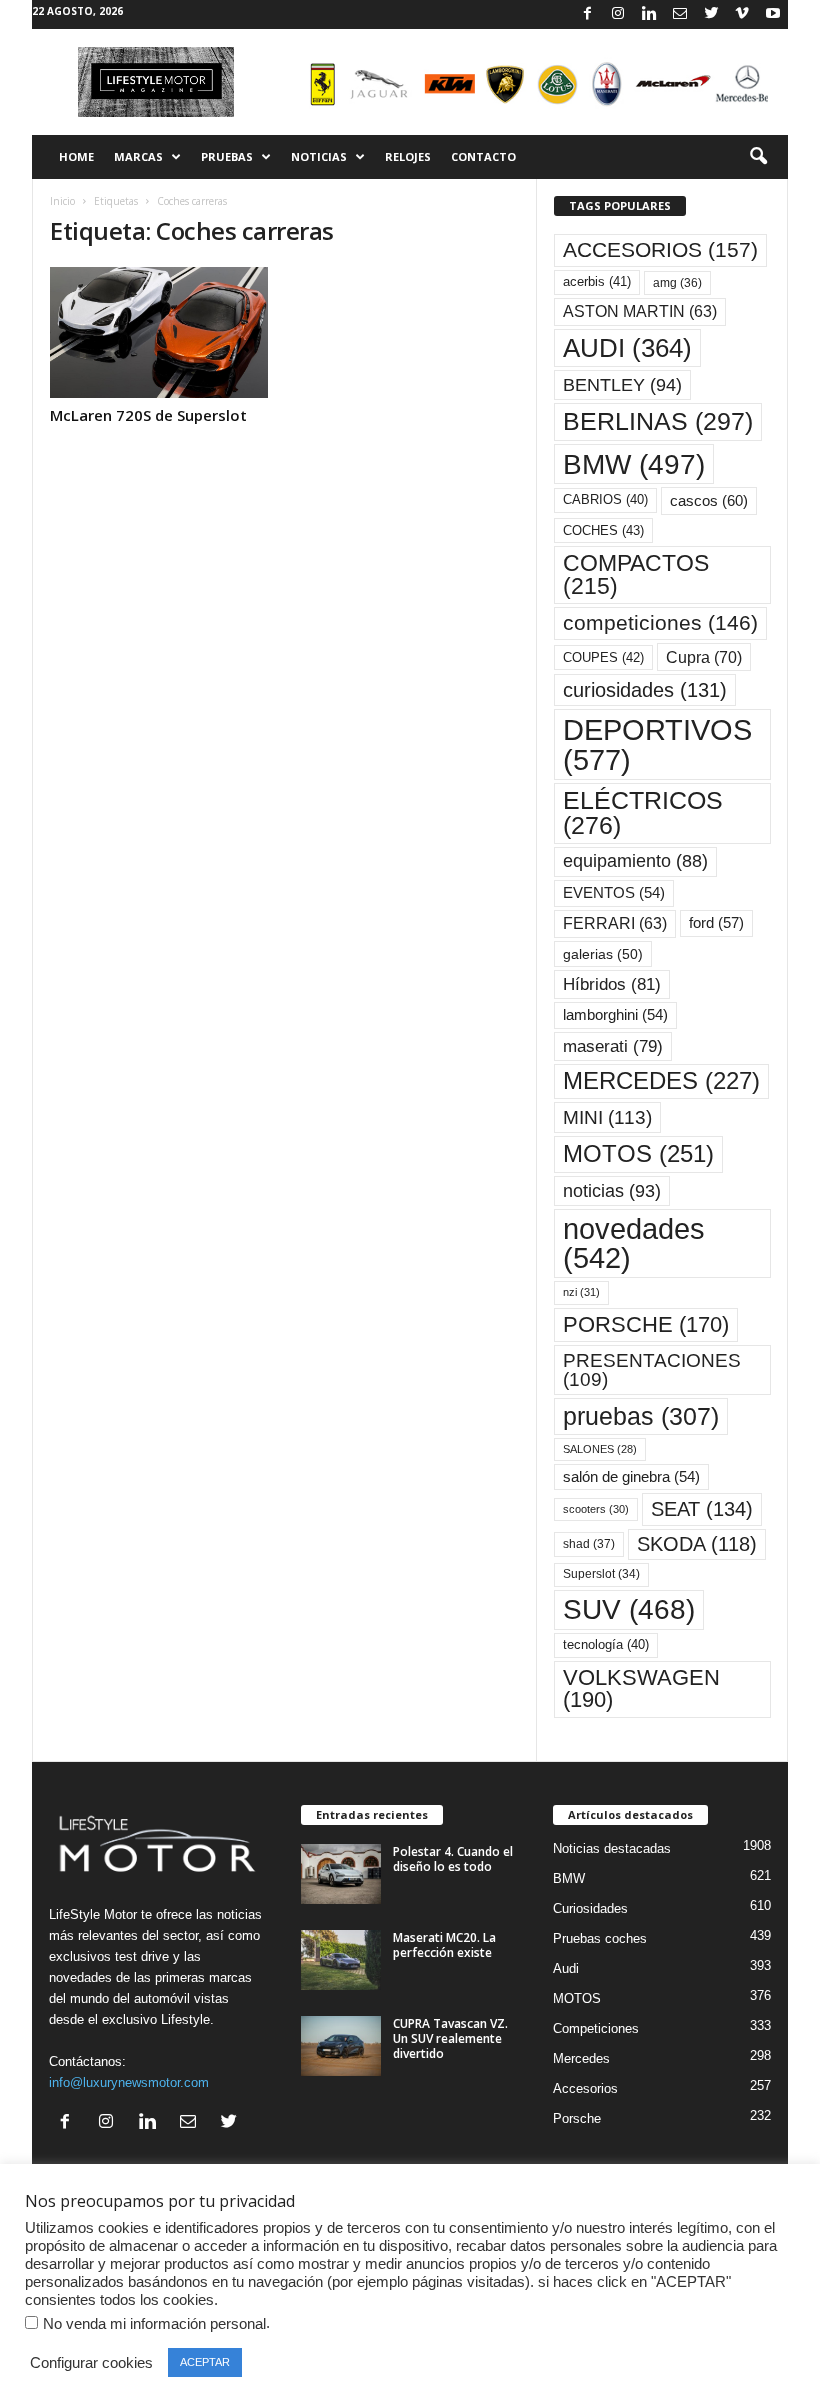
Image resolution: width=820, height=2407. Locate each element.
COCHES (603, 530)
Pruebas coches (600, 1938)
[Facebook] (587, 14)
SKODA (697, 1544)
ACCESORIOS (660, 250)
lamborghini (615, 1015)
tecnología (606, 1644)
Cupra (704, 657)
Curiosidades (590, 1908)
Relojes (408, 156)
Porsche (577, 2118)
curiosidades (645, 690)
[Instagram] (618, 14)
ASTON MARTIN (640, 311)
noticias (612, 1191)
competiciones (660, 622)
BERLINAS (658, 421)
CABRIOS (605, 499)
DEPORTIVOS (657, 744)
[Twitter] (711, 14)
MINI (607, 1117)
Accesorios (585, 2088)
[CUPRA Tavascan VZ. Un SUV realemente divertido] (341, 2046)
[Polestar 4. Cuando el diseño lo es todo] (341, 1874)
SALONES (600, 1449)
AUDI (627, 348)
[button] (758, 157)
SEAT (702, 1509)
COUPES (603, 657)
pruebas (641, 1416)
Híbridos (612, 984)
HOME (76, 156)
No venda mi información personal (154, 2324)
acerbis (597, 281)
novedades (634, 1243)
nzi (581, 1292)
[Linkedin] (649, 14)
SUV (629, 1609)
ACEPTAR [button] (205, 2362)
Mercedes (581, 2058)
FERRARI (615, 923)
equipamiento (635, 861)
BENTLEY (622, 385)
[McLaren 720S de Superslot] (159, 332)
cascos (709, 500)
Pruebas (227, 156)
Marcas (138, 156)
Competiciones (596, 2028)
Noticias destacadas (612, 1848)
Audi (566, 1968)
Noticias (319, 156)
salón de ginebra (631, 1477)
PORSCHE (646, 1324)
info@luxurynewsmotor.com (129, 2082)
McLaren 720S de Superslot (148, 415)
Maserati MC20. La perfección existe (444, 1945)
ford (716, 922)
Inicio (62, 201)
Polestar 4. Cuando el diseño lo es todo (453, 1859)
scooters (596, 1509)
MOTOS (638, 1153)
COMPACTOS (636, 574)
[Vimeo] (742, 14)
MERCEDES (661, 1081)
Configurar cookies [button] (91, 2363)
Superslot (601, 1574)
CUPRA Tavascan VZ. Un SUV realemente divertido (450, 2038)
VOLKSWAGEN (641, 1688)
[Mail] (680, 14)
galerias (603, 954)
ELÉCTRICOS (643, 813)
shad (589, 1544)
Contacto (483, 156)
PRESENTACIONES (652, 1370)
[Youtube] (773, 14)
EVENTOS (614, 893)
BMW (634, 464)
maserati (613, 1046)
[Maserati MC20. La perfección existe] (341, 1960)
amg (677, 283)
